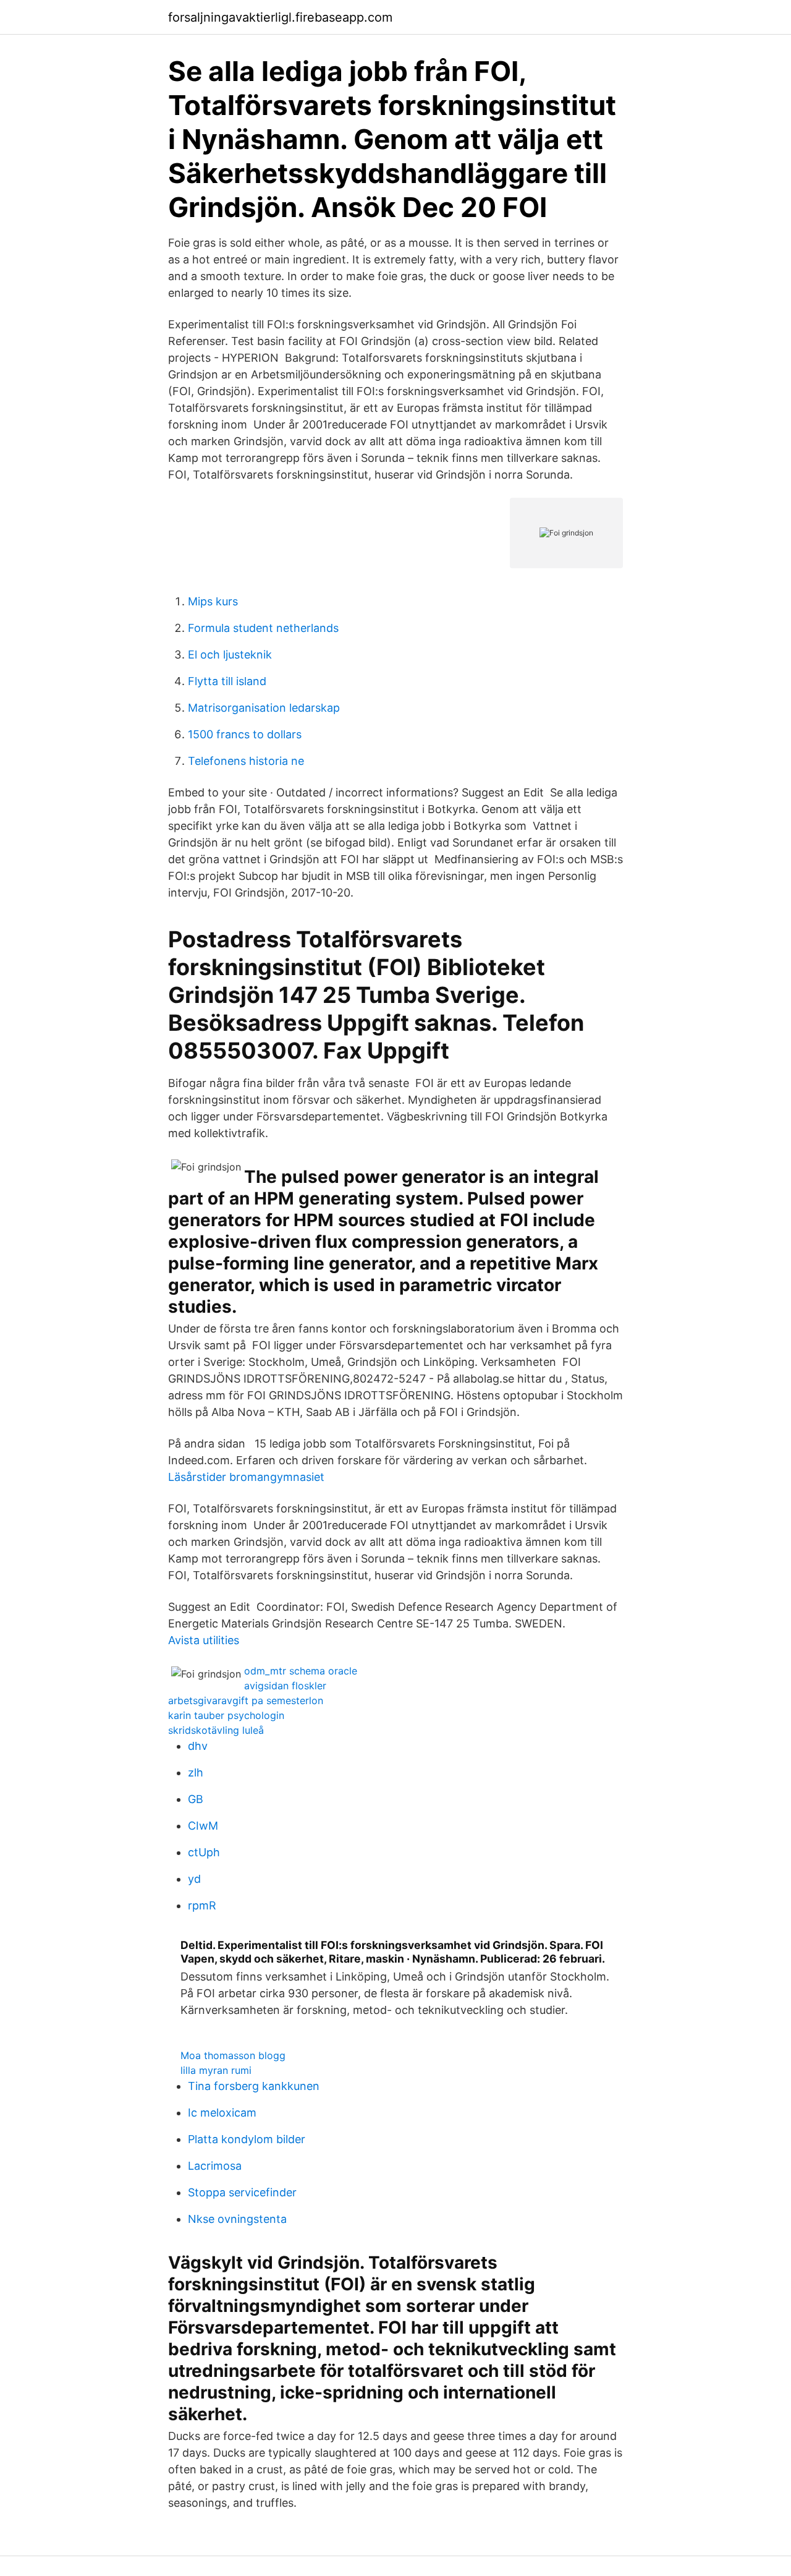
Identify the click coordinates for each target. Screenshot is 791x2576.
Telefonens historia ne (246, 761)
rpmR (202, 1905)
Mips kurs (213, 601)
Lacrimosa (215, 2166)
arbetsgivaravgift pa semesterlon (246, 1700)
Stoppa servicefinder (242, 2192)
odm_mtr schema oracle (301, 1671)
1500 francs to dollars (245, 734)
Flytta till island (227, 681)
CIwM (203, 1826)
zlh (196, 1772)
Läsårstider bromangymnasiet (246, 1477)
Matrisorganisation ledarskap (264, 708)
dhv (198, 1746)
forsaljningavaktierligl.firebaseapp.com (280, 17)
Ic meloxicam (222, 2113)
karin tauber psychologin (226, 1715)
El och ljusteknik (230, 655)
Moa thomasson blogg (233, 2055)
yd (194, 1879)
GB (196, 1799)
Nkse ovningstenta (237, 2219)
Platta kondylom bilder (247, 2139)
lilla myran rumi (216, 2070)
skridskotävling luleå (216, 1730)
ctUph (204, 1852)
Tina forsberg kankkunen (254, 2086)
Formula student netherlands (263, 628)
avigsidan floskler (285, 1686)
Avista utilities (204, 1640)
